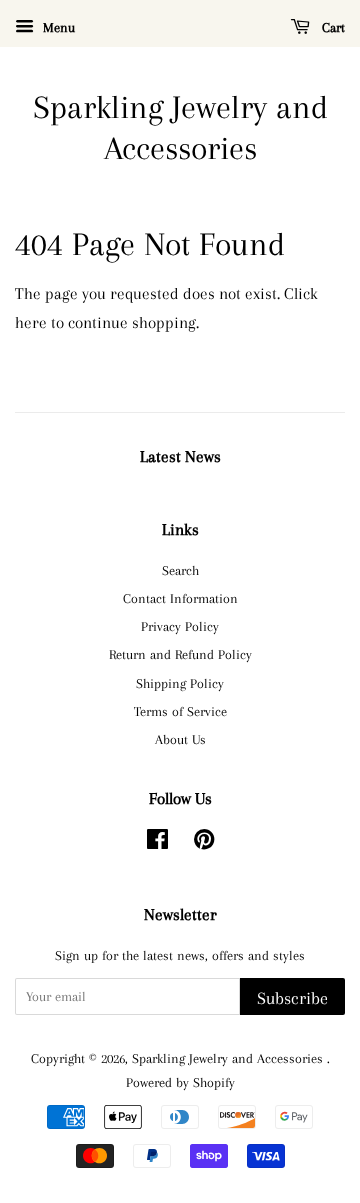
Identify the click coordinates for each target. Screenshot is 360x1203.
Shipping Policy (180, 683)
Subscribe (292, 998)
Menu (57, 27)
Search (180, 570)
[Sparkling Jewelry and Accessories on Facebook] (157, 843)
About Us (180, 739)
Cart (331, 27)
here (31, 322)
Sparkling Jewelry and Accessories (180, 127)
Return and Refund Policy (180, 654)
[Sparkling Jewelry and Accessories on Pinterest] (204, 843)
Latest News (180, 456)
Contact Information (180, 598)
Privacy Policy (180, 626)
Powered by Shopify (180, 1082)
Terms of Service (180, 711)
